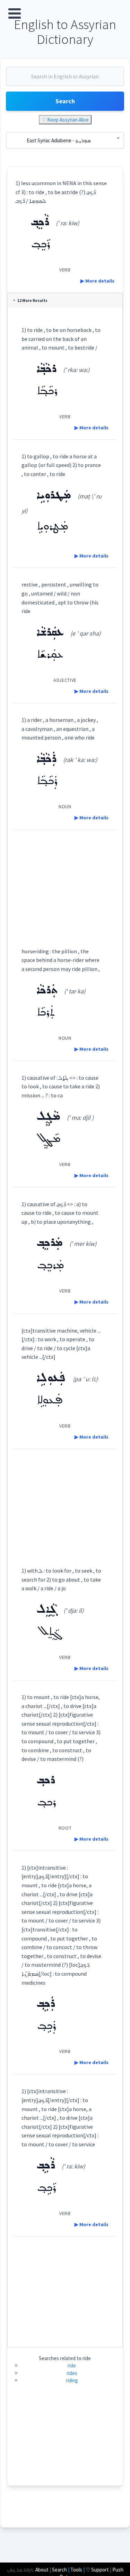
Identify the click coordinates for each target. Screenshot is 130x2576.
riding (72, 2380)
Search (65, 101)
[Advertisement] (65, 882)
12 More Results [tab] (32, 300)
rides (72, 2373)
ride (72, 2365)
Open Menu (15, 13)
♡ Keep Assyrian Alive (65, 120)
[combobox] (65, 79)
